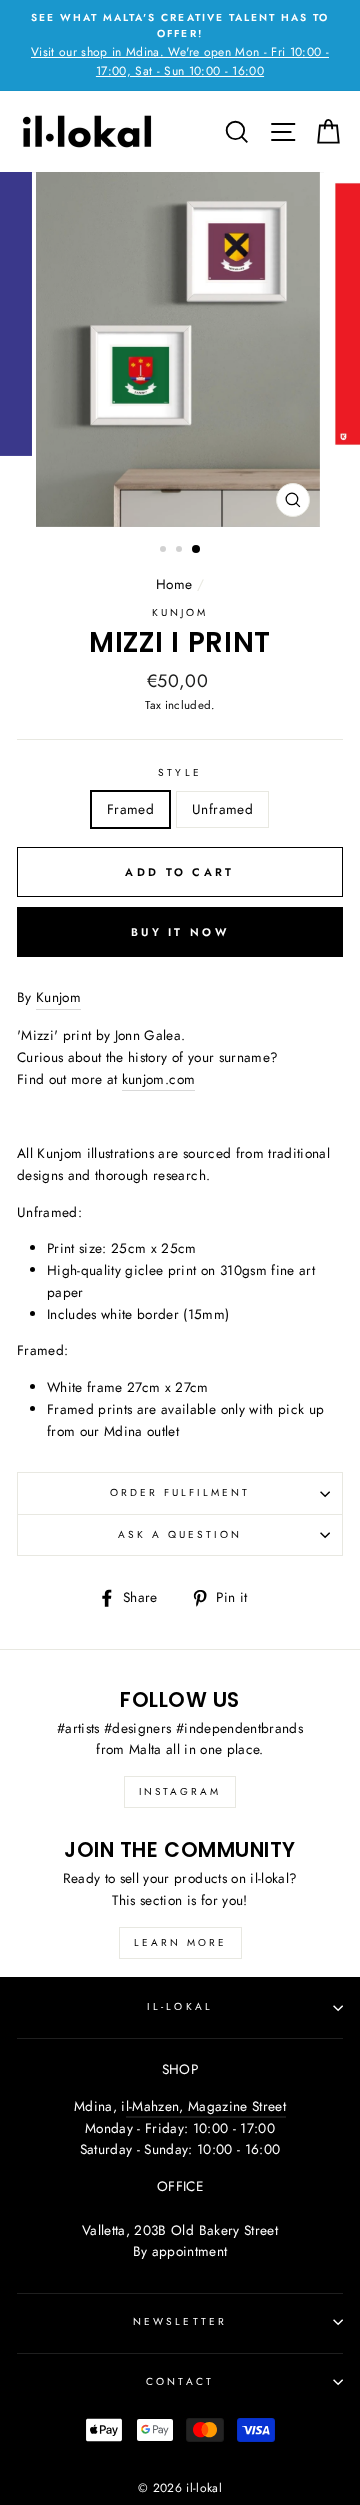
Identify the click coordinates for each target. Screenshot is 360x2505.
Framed (130, 809)
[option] (180, 45)
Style (179, 772)
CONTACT (179, 2381)
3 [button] (197, 550)
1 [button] (165, 551)
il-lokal (179, 2006)
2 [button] (181, 551)
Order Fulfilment (180, 1492)
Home (174, 584)
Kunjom (180, 612)
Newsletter (180, 2321)
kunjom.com (158, 1079)
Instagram (180, 1791)
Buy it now (180, 932)
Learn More (180, 1942)
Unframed (222, 809)
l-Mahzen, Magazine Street (206, 2106)
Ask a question (180, 1534)
